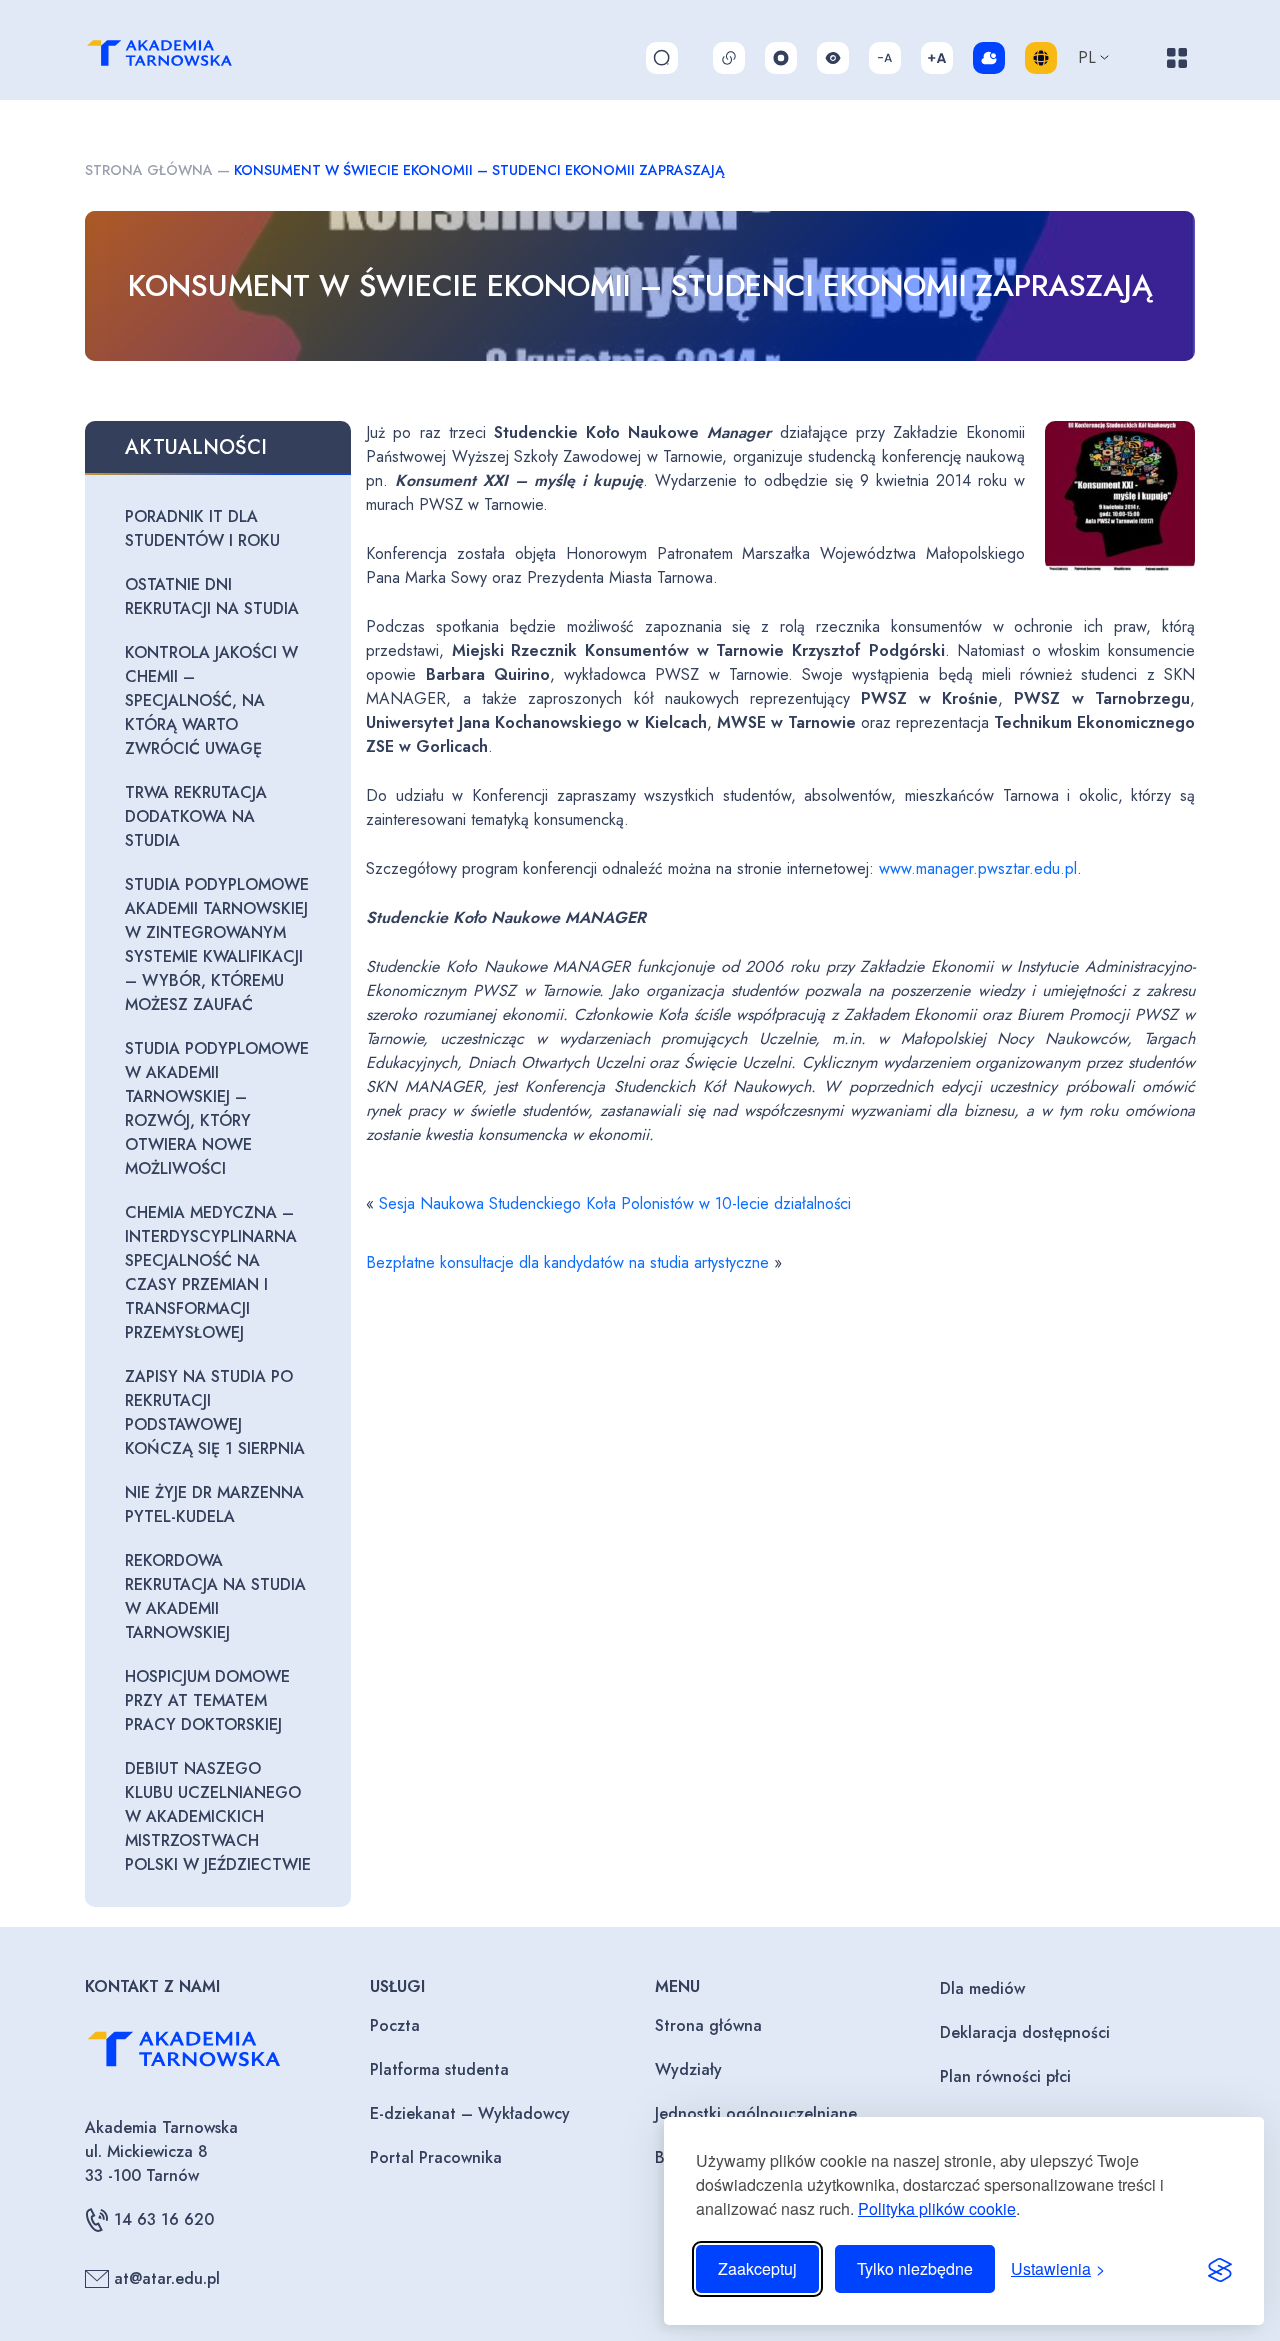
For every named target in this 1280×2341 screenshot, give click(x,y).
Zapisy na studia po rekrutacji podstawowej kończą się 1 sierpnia (215, 1412)
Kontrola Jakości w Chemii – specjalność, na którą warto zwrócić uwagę (211, 700)
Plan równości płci (1005, 2076)
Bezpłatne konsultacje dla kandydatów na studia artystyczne (567, 1262)
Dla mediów (982, 1988)
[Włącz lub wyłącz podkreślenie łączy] (729, 58)
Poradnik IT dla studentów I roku (202, 528)
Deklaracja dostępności (1025, 2032)
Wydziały (688, 2069)
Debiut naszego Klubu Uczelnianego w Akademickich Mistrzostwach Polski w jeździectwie (218, 1816)
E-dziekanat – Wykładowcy (470, 2113)
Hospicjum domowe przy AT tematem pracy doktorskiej (207, 1700)
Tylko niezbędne (915, 2268)
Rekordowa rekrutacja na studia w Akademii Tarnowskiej (215, 1596)
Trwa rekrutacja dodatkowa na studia (196, 816)
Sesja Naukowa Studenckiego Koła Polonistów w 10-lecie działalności (615, 1203)
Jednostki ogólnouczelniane (756, 2113)
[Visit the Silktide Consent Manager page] (1220, 2269)
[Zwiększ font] (937, 58)
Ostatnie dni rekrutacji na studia (212, 596)
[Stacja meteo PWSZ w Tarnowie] (989, 58)
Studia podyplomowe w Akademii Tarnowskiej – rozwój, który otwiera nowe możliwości (217, 1108)
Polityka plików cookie (937, 2208)
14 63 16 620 (164, 2219)
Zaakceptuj (757, 2268)
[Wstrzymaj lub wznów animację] (781, 58)
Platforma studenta (439, 2069)
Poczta (395, 2025)
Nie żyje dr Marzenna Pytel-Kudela (214, 1504)
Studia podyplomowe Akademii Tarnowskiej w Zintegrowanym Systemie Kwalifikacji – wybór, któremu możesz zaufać (217, 944)
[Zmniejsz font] (885, 58)
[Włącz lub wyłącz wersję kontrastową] (833, 58)
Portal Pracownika (436, 2157)
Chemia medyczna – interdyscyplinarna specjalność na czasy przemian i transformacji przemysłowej (211, 1272)
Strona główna (149, 170)
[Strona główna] (181, 57)
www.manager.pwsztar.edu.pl (978, 868)
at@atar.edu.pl (167, 2278)
